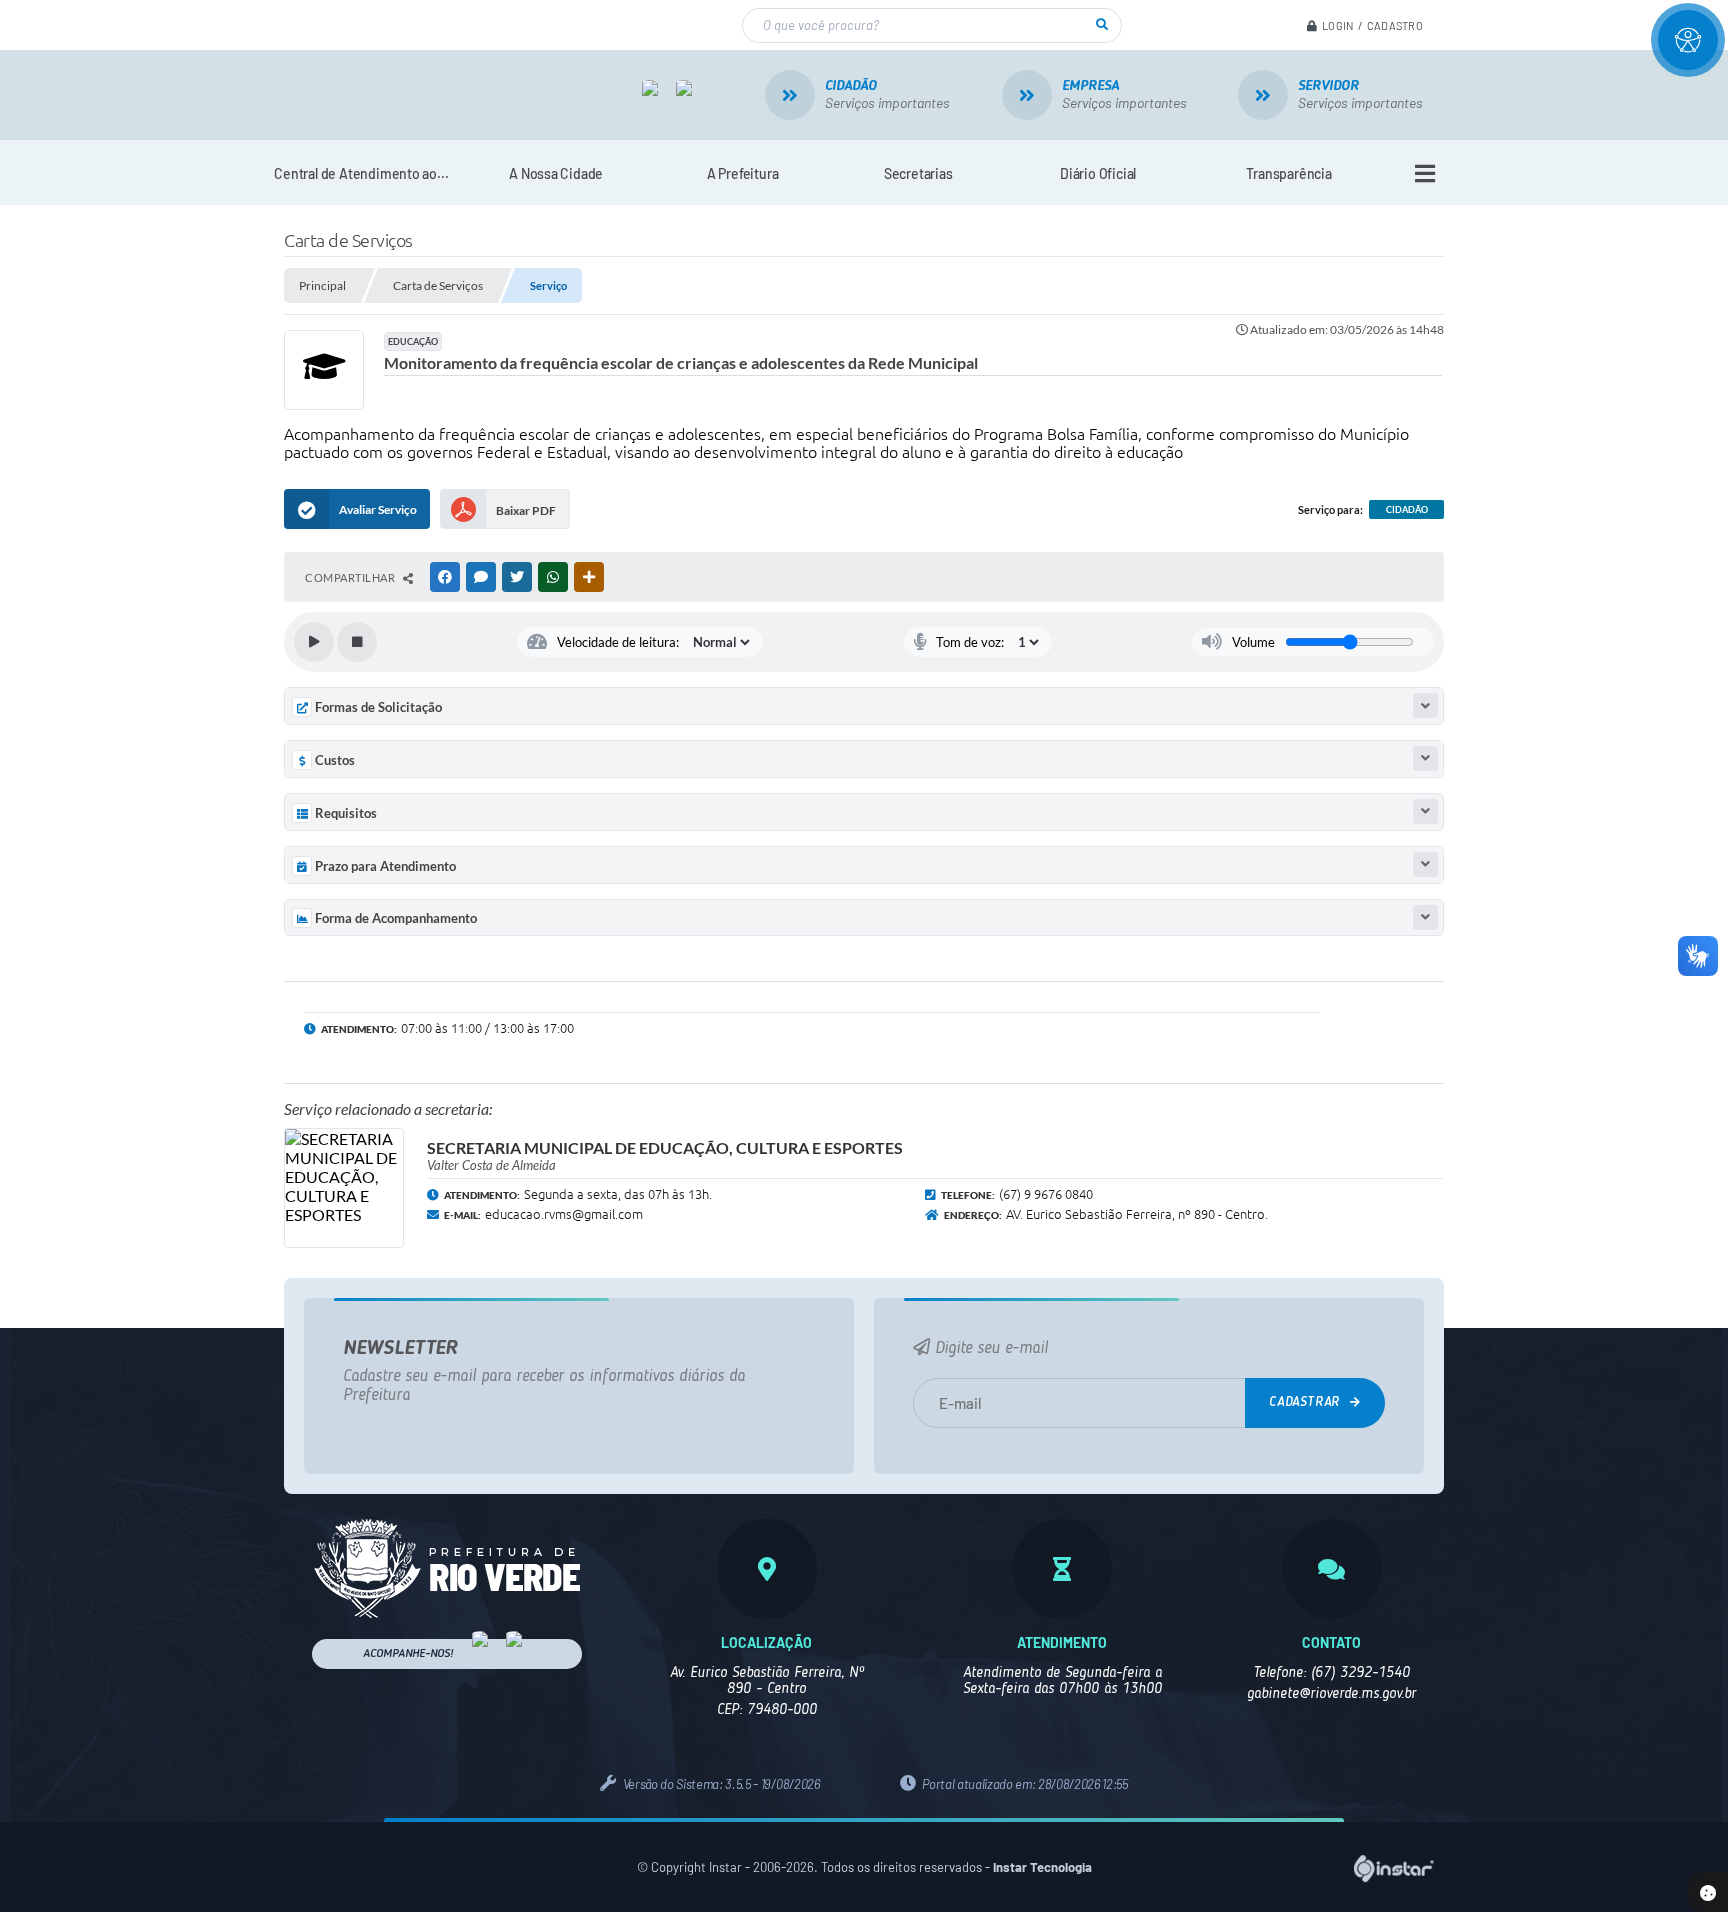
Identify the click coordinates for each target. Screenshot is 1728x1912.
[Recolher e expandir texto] (1425, 705)
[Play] (314, 642)
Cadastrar (1307, 1402)
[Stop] (357, 642)
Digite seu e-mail (989, 1348)
